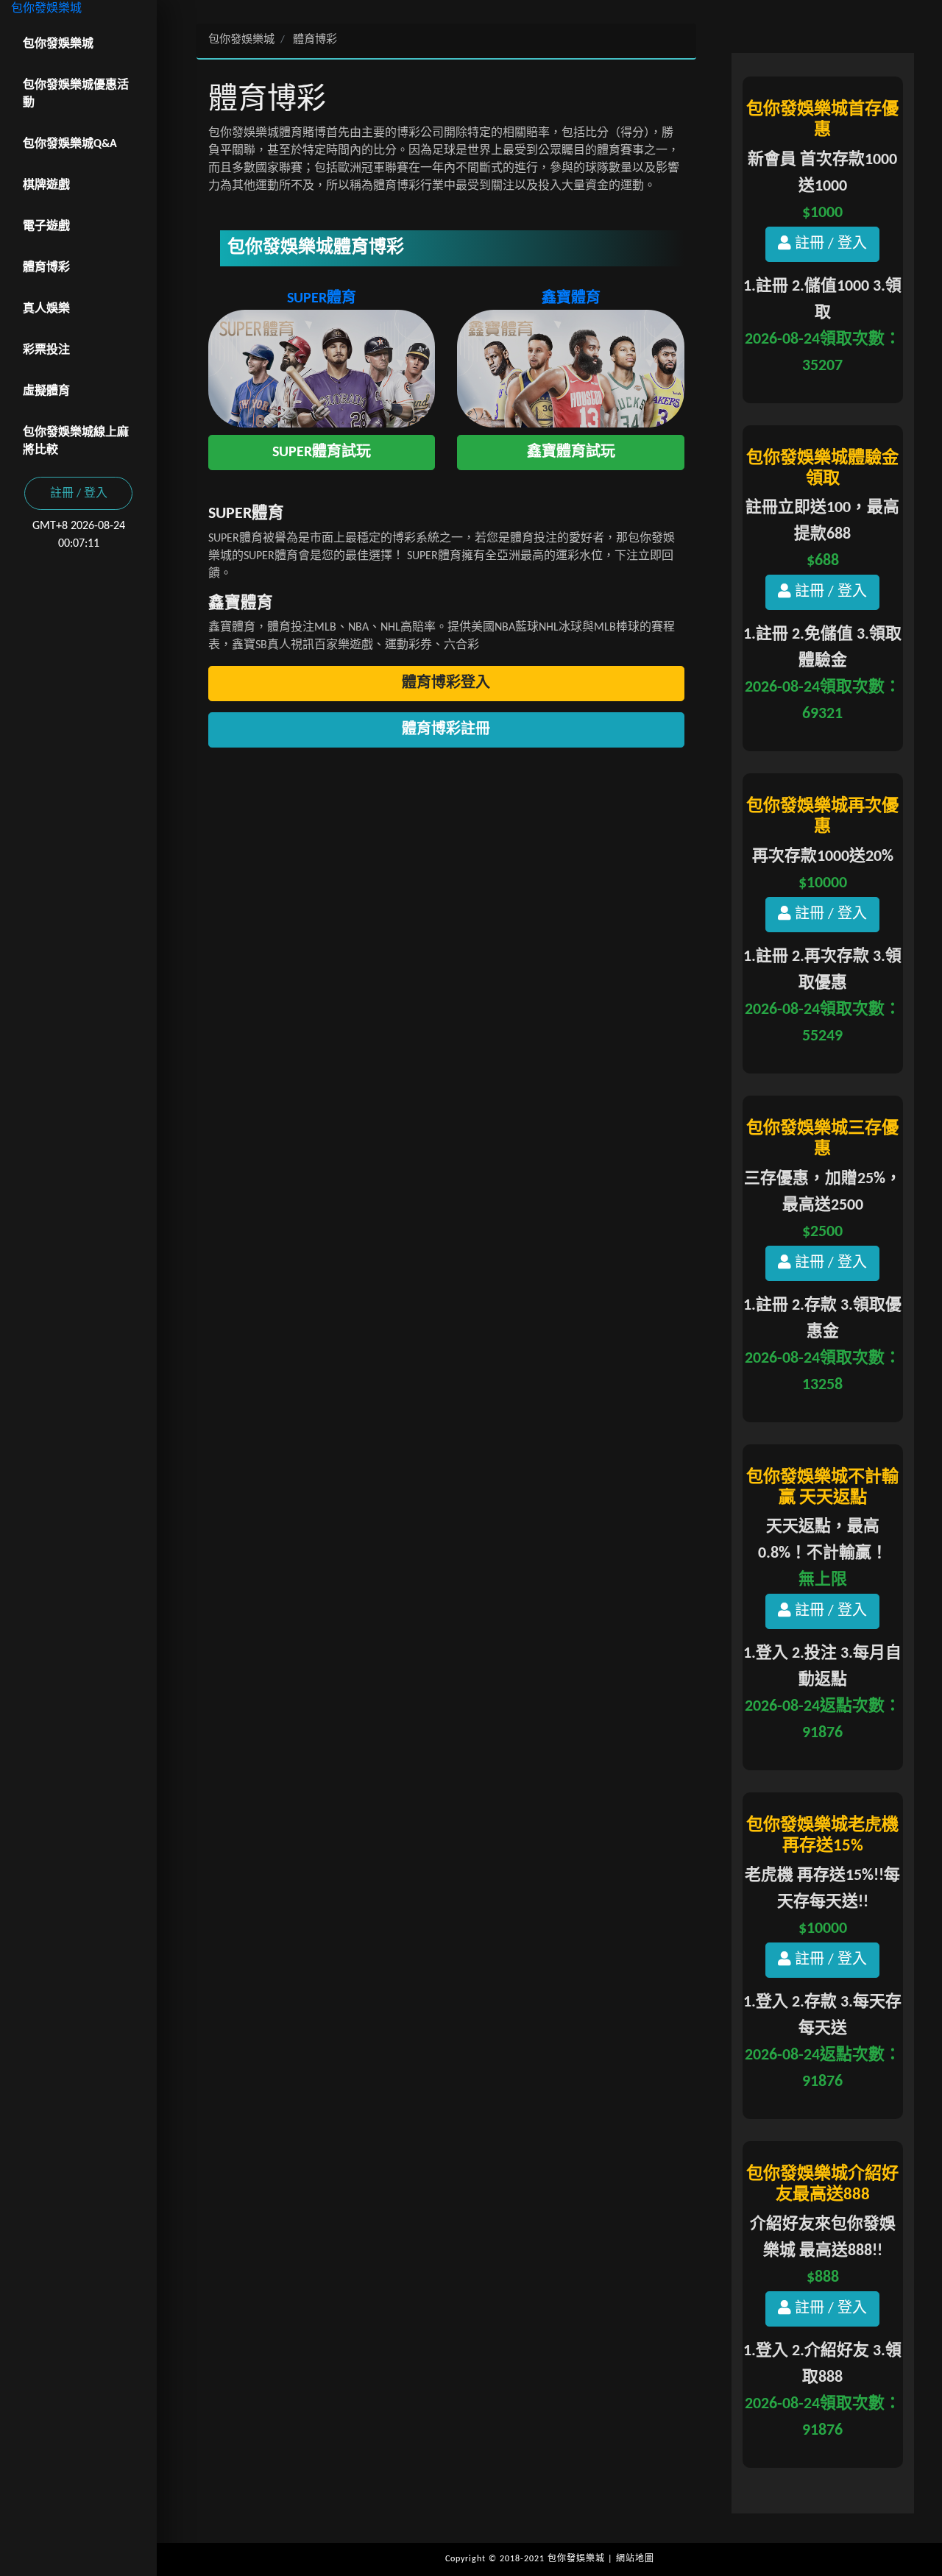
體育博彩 (46, 268)
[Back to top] (916, 2502)
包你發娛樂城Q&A (70, 144)
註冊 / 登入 (79, 494)
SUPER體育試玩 (322, 453)
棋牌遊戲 (46, 185)
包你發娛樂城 (46, 9)
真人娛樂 (46, 309)
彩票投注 (46, 350)
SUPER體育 (322, 299)
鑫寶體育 (571, 299)
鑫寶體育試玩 (571, 453)
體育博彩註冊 (446, 730)
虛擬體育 (46, 391)
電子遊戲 (46, 227)
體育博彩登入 (446, 684)
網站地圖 (635, 2559)
